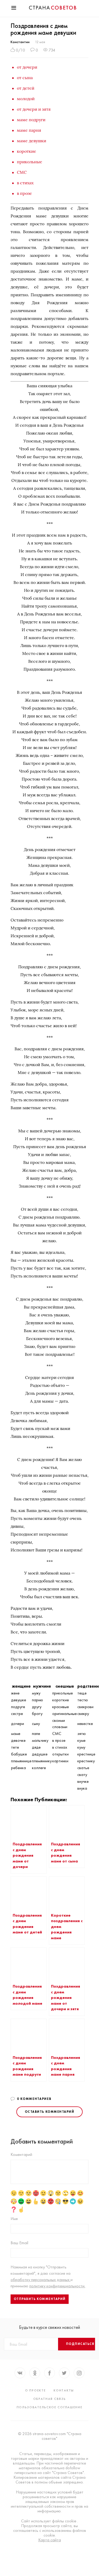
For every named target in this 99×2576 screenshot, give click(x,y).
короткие (27, 151)
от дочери (27, 67)
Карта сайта (50, 2540)
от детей (26, 88)
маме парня (29, 130)
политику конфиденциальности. (57, 2286)
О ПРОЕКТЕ (35, 2390)
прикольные (30, 162)
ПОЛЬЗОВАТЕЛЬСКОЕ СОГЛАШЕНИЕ (50, 2407)
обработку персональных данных (41, 2280)
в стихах (25, 183)
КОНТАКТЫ (64, 2390)
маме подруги (31, 120)
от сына (25, 78)
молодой (26, 99)
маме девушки (32, 141)
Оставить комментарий (49, 2112)
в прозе (24, 193)
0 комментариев (34, 2099)
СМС (22, 172)
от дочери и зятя (34, 109)
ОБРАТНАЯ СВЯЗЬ (50, 2399)
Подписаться (80, 2344)
